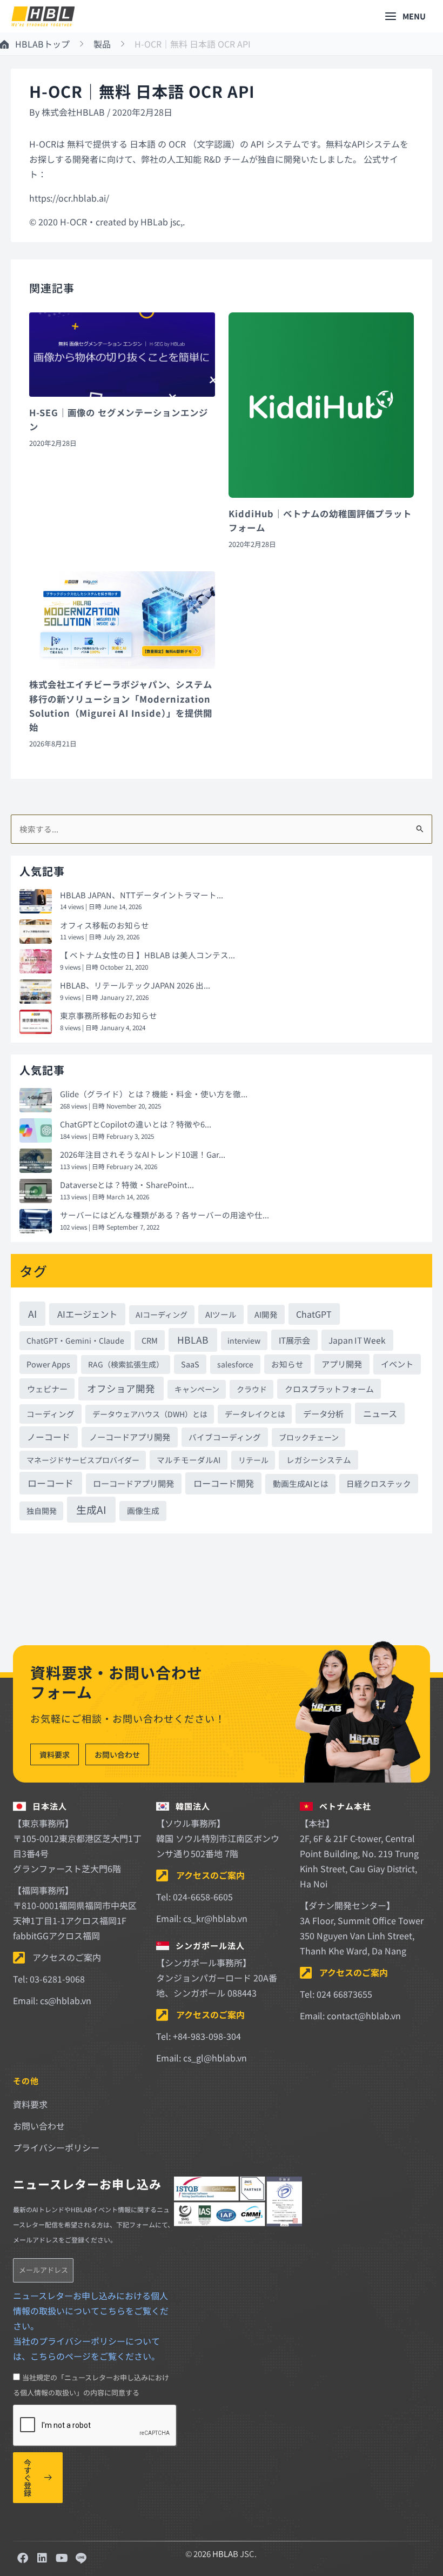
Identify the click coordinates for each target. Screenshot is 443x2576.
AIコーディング (162, 1314)
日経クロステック (379, 1483)
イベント (397, 1364)
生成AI (91, 1509)
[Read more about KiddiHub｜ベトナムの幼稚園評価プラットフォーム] (321, 404)
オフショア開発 (121, 1388)
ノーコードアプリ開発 (130, 1437)
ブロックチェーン (309, 1437)
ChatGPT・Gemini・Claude (75, 1340)
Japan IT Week (357, 1340)
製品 (102, 44)
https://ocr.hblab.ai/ (69, 198)
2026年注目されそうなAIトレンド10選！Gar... (143, 1154)
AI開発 (266, 1314)
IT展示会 (294, 1340)
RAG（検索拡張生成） (126, 1364)
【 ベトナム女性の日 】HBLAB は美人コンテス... (147, 955)
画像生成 (143, 1510)
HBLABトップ (42, 44)
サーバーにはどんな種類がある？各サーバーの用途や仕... (165, 1215)
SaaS (190, 1364)
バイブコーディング (225, 1437)
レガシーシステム (319, 1460)
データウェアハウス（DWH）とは (150, 1414)
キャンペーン (197, 1389)
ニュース (380, 1413)
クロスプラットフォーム (329, 1389)
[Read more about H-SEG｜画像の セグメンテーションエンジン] (122, 353)
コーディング (51, 1414)
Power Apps (48, 1364)
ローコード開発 (224, 1483)
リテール (253, 1460)
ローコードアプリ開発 (133, 1483)
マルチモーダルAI (189, 1460)
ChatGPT (314, 1314)
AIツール (221, 1314)
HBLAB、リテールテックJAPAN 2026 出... (135, 985)
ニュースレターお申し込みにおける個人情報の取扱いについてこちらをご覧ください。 (91, 2311)
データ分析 (323, 1413)
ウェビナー (47, 1389)
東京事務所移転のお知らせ (109, 1015)
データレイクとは (255, 1414)
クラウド (252, 1389)
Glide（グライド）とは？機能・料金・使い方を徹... (154, 1094)
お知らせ (287, 1364)
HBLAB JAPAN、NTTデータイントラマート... (142, 895)
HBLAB (193, 1340)
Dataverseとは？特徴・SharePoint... (127, 1184)
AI (32, 1313)
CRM (150, 1340)
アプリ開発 (342, 1364)
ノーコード (49, 1437)
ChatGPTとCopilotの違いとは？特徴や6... (136, 1124)
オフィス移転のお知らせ (105, 925)
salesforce (235, 1364)
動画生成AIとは (301, 1483)
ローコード (51, 1483)
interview (244, 1340)
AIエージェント (87, 1314)
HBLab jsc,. (163, 222)
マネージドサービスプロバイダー (83, 1460)
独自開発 (42, 1511)
